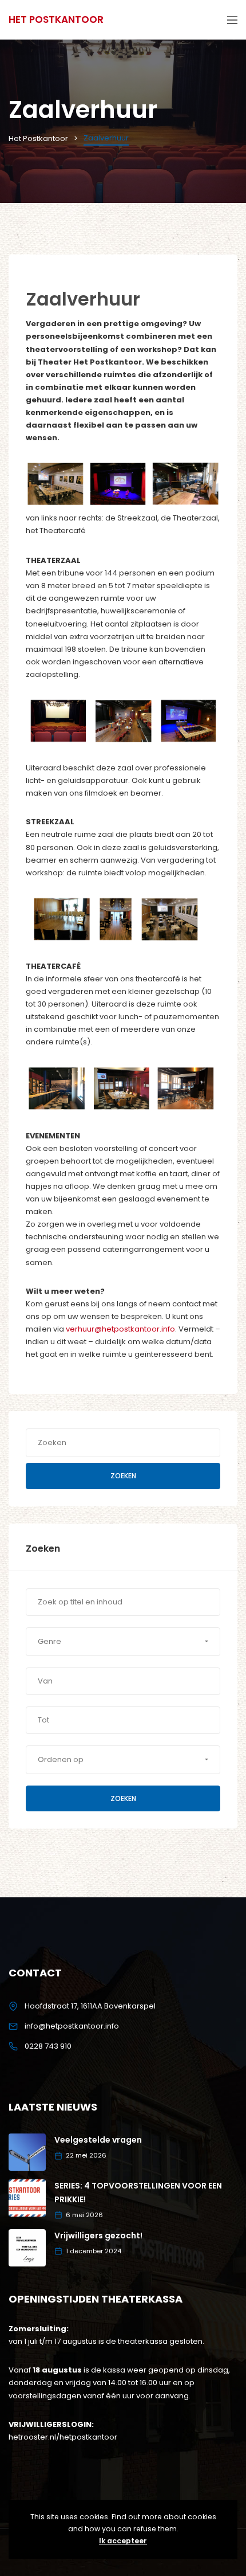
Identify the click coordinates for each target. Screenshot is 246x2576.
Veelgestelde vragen (98, 2140)
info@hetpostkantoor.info (72, 2026)
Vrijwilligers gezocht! (98, 2236)
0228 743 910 (48, 2046)
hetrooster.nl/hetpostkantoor (63, 2437)
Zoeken (123, 1476)
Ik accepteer (123, 2541)
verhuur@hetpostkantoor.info (120, 1329)
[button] (123, 1642)
